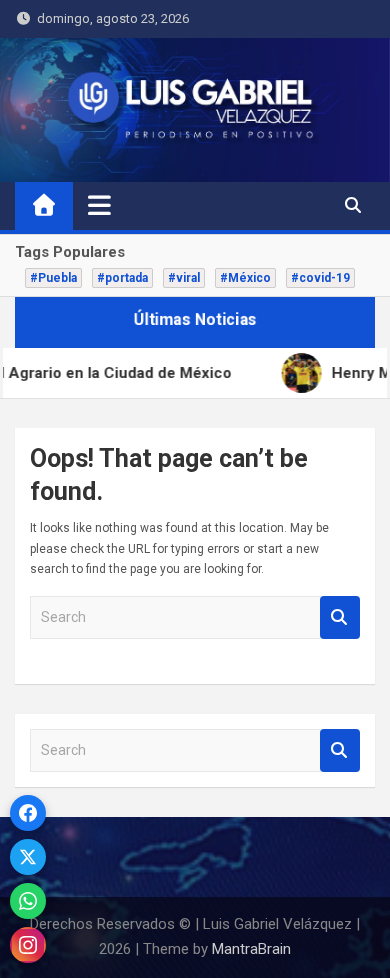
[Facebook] (28, 813)
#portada (122, 278)
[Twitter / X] (28, 857)
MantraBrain (251, 949)
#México (245, 278)
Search (340, 617)
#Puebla (53, 278)
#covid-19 (320, 278)
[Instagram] (28, 945)
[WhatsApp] (28, 901)
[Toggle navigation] (99, 205)
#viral (184, 278)
